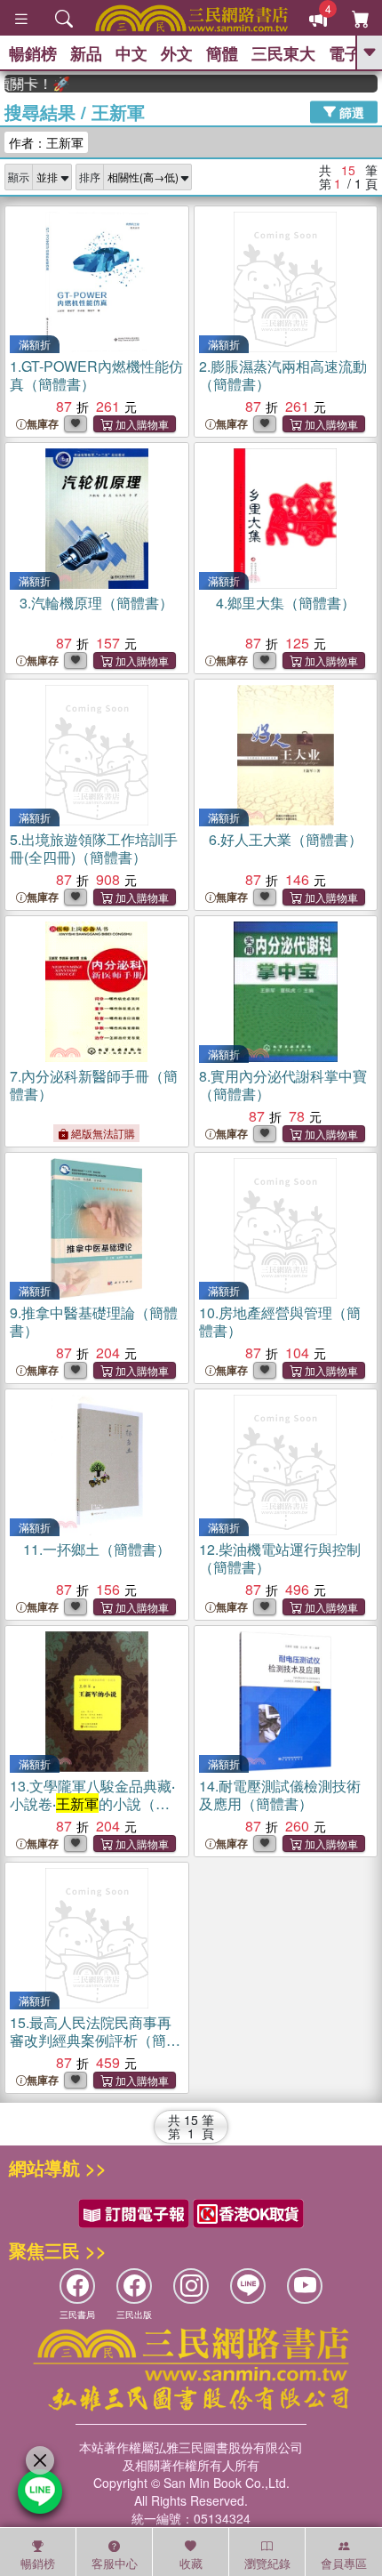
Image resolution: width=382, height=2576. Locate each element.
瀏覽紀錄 (267, 2563)
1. (96, 375)
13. (92, 1803)
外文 (177, 53)
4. (286, 603)
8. (283, 1085)
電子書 (353, 53)
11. (97, 1549)
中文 (131, 53)
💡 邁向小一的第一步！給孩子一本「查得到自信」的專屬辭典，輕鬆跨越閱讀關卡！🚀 (25, 84)
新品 (86, 53)
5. (94, 848)
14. (280, 1795)
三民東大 (283, 53)
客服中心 (115, 2563)
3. (96, 603)
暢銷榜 (33, 53)
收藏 (191, 2563)
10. (280, 1321)
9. (94, 1321)
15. (95, 2040)
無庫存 (43, 424)
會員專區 (344, 2563)
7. (94, 1085)
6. (286, 839)
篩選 (350, 111)
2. (283, 375)
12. (280, 1558)
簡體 (222, 53)
